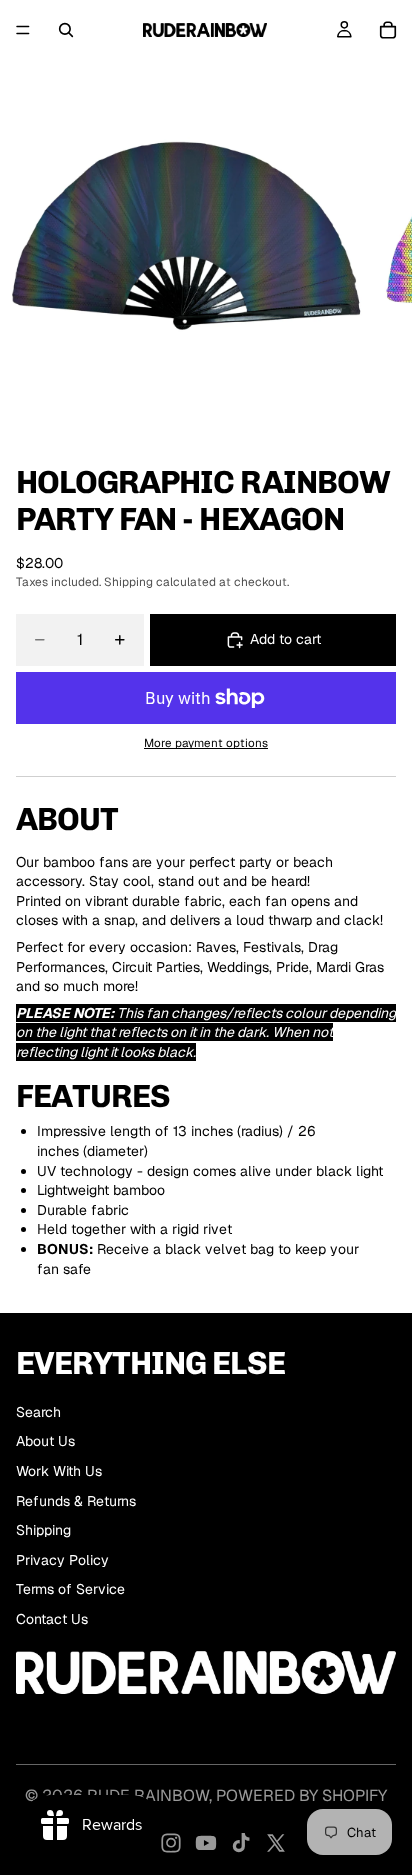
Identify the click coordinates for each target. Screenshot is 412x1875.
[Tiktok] (241, 1843)
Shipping (43, 1530)
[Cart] (388, 30)
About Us (45, 1441)
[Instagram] (171, 1843)
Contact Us (52, 1619)
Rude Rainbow (148, 1795)
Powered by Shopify (301, 1795)
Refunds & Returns (76, 1501)
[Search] (66, 30)
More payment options (206, 742)
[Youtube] (206, 1843)
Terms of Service (70, 1589)
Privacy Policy (62, 1560)
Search (38, 1412)
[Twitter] (276, 1843)
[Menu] (23, 30)
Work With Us (59, 1471)
